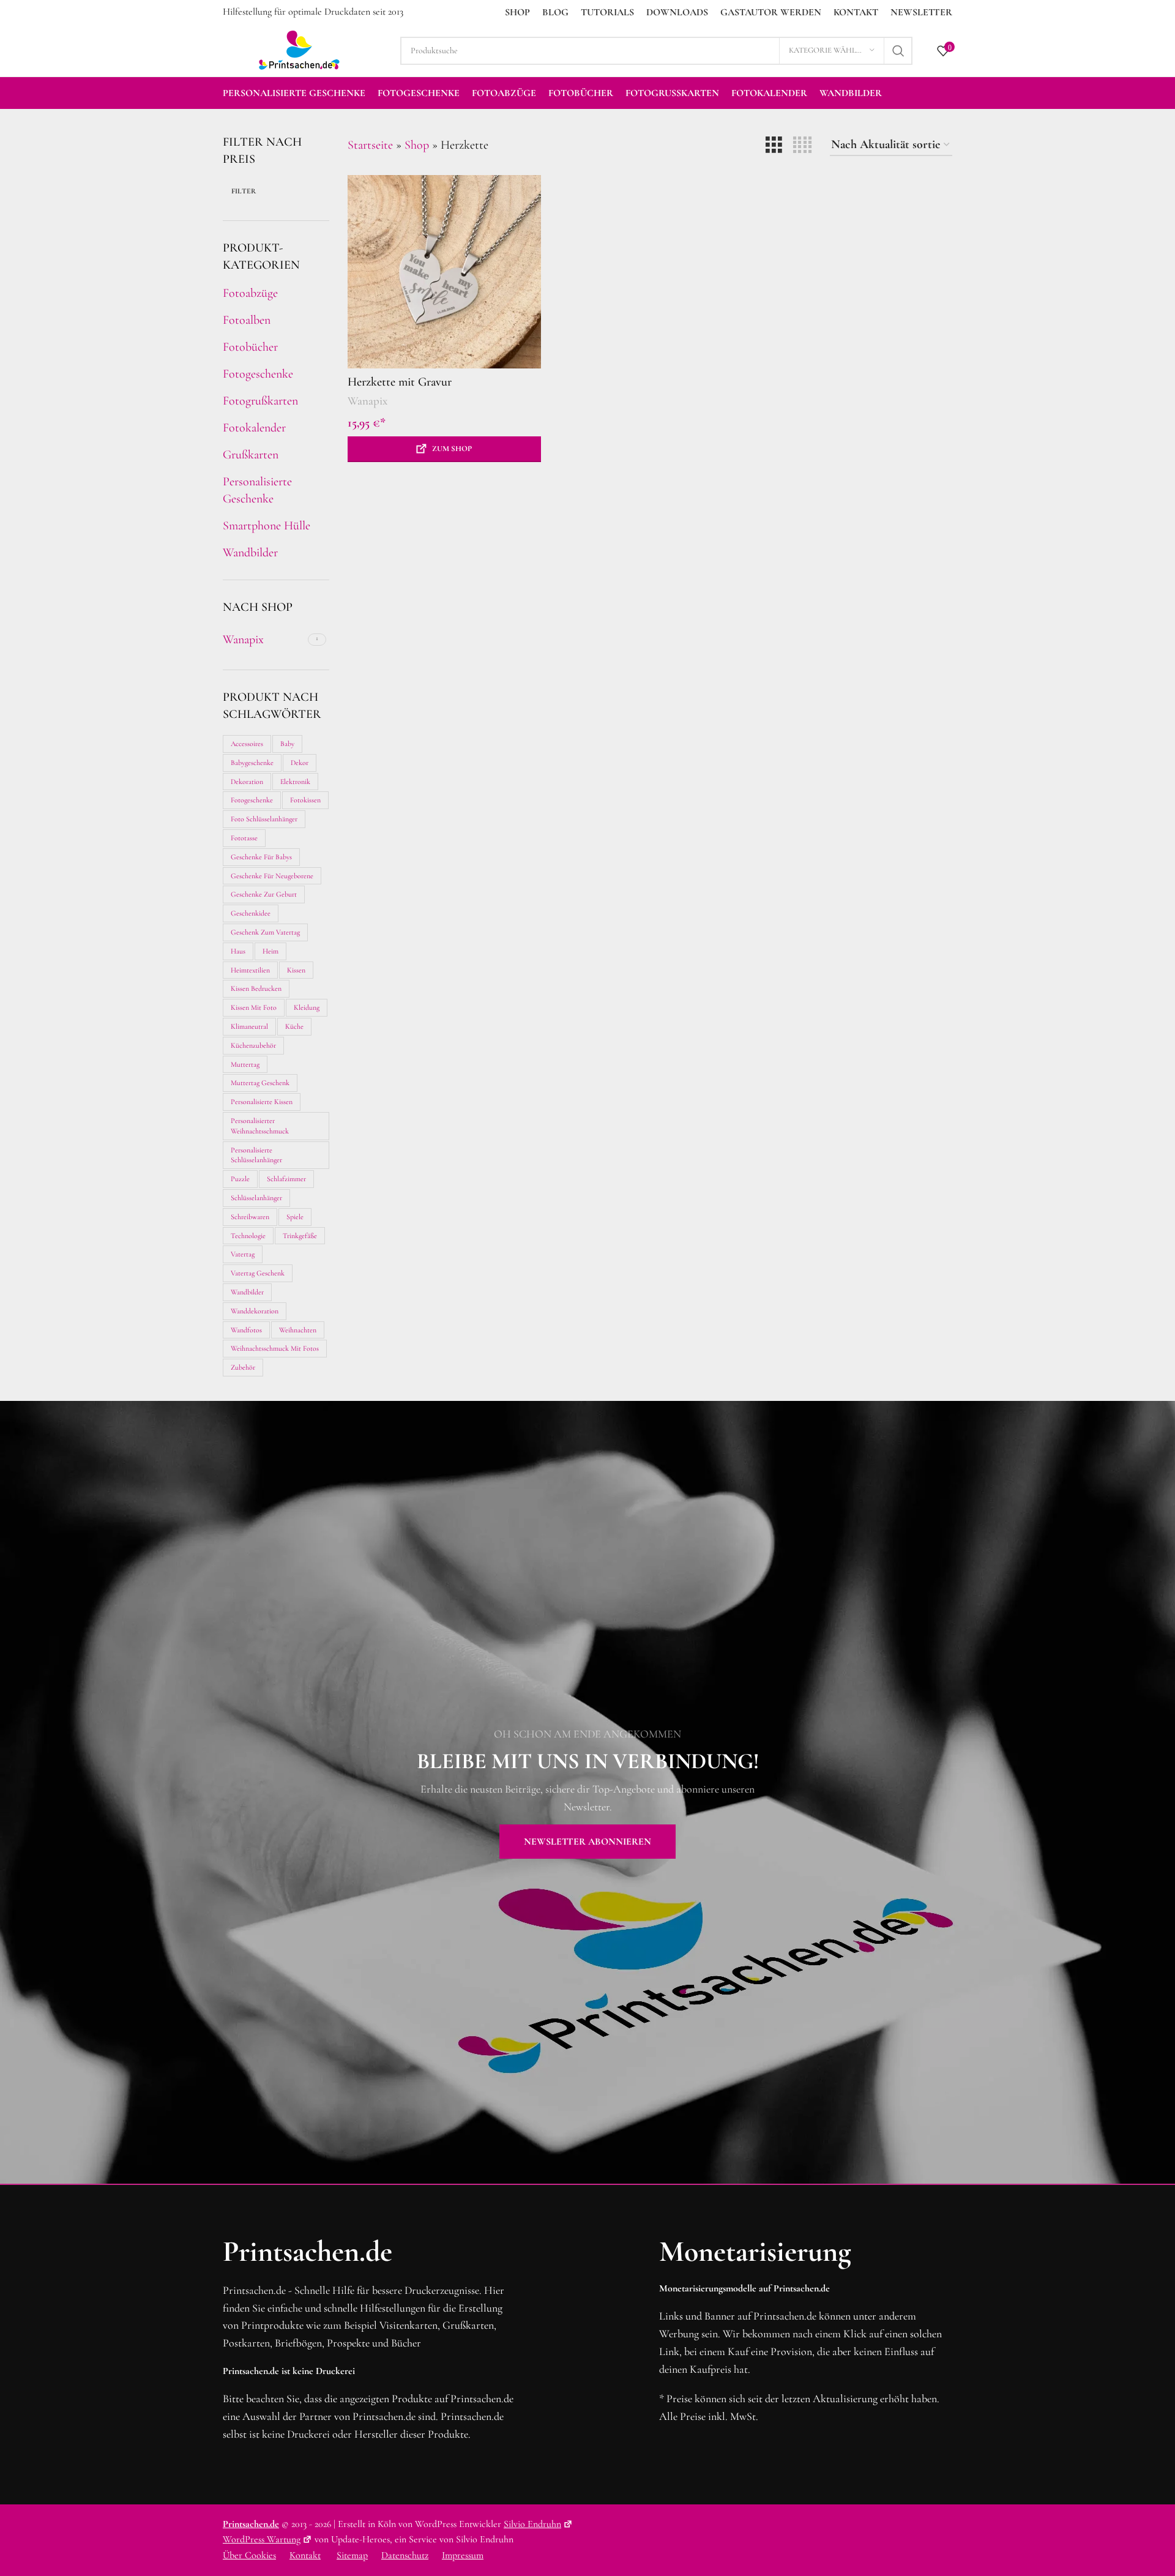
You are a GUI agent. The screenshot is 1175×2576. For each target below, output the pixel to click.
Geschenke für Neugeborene (272, 876)
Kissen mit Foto (254, 1007)
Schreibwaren (250, 1217)
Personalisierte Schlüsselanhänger (256, 1155)
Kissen (296, 970)
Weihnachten (298, 1330)
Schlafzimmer (286, 1179)
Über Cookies (249, 2555)
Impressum (463, 2555)
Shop (417, 145)
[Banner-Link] (587, 1792)
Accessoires (247, 744)
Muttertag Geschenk (260, 1083)
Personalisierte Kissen (262, 1102)
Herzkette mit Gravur (400, 382)
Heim (270, 951)
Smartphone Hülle (267, 526)
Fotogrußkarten (260, 401)
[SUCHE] (898, 51)
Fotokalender (254, 428)
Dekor (300, 763)
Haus (238, 951)
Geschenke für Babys (261, 857)
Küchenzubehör (253, 1045)
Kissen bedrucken (256, 988)
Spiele (295, 1217)
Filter (244, 191)
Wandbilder (250, 553)
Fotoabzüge (250, 293)
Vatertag (243, 1254)
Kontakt (305, 2555)
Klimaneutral (249, 1026)
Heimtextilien (250, 970)
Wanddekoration (255, 1311)
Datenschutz (405, 2555)
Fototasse (244, 838)
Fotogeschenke (258, 374)
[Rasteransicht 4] (802, 145)
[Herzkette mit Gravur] (444, 272)
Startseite (370, 145)
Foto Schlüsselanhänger (264, 819)
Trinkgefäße (300, 1236)
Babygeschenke (252, 763)
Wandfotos (246, 1330)
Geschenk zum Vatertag (265, 932)
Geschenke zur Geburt (264, 894)
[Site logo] (299, 49)
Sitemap (352, 2555)
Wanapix (367, 401)
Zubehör (243, 1367)
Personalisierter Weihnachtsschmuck (260, 1126)
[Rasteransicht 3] (774, 145)
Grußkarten (251, 455)
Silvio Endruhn (532, 2524)
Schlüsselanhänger (256, 1198)
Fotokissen (305, 800)
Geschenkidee (251, 913)
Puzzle (240, 1179)
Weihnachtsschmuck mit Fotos (275, 1348)
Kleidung (307, 1007)
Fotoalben (247, 320)
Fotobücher (250, 347)
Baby (287, 744)
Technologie (248, 1236)
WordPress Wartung (262, 2539)
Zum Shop (452, 449)
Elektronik (295, 782)
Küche (294, 1026)
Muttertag (245, 1064)
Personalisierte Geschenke (257, 490)
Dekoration (247, 782)
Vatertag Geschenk (258, 1273)
